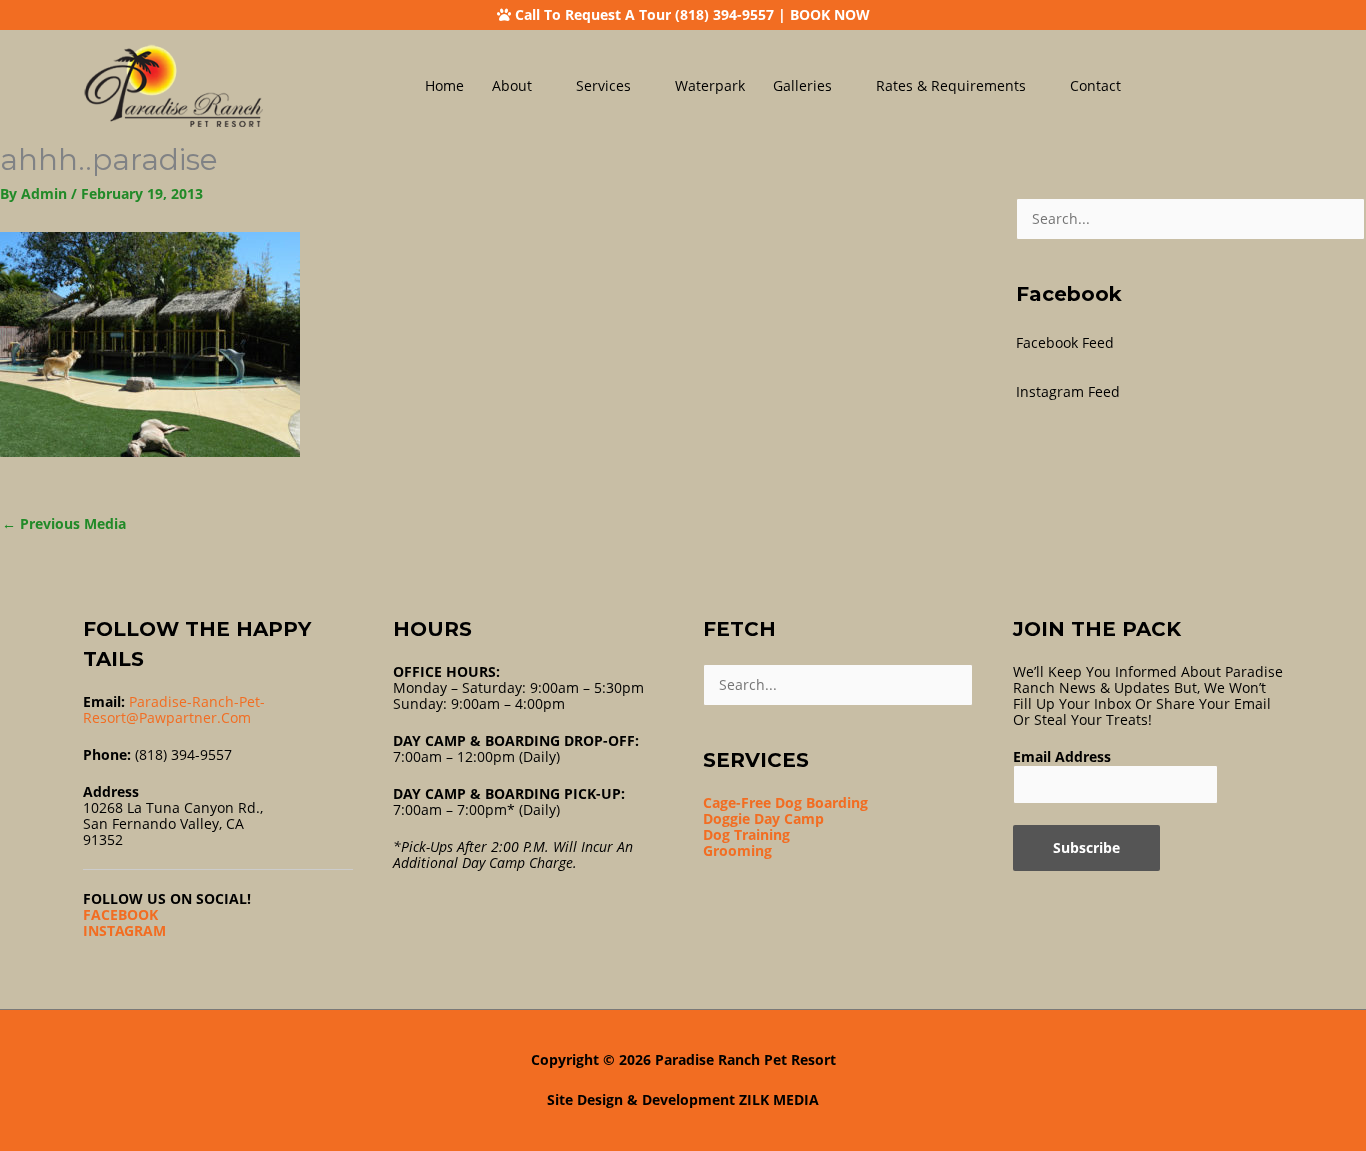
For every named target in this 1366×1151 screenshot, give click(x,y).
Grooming (737, 850)
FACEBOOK (120, 914)
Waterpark (710, 85)
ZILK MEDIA (779, 1099)
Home (444, 85)
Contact (1095, 85)
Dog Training (746, 834)
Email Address (1062, 756)
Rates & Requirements (951, 85)
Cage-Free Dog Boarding (785, 802)
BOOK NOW (830, 14)
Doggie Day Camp (763, 818)
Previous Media (64, 523)
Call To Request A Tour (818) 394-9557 (644, 14)
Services (603, 85)
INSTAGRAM (124, 930)
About (512, 85)
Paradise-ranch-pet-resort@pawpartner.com (174, 709)
